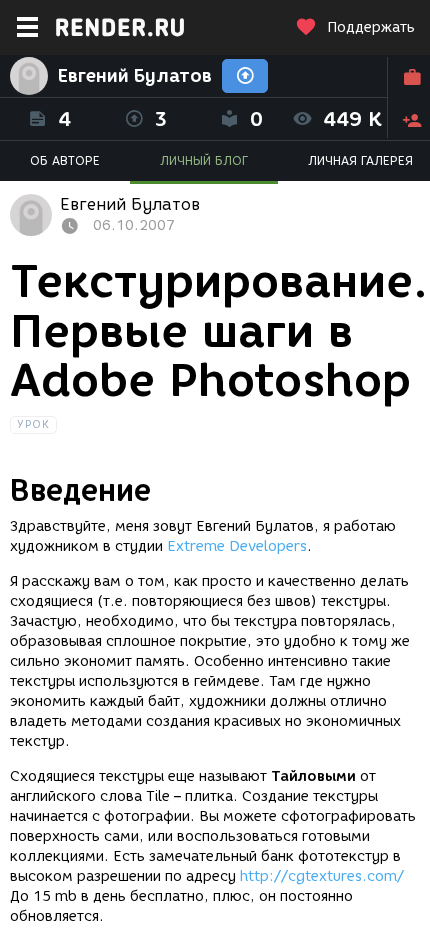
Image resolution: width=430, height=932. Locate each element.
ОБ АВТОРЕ (65, 160)
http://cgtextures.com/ (322, 876)
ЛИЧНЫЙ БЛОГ (204, 160)
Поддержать (371, 27)
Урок (33, 424)
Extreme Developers (237, 546)
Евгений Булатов (135, 76)
